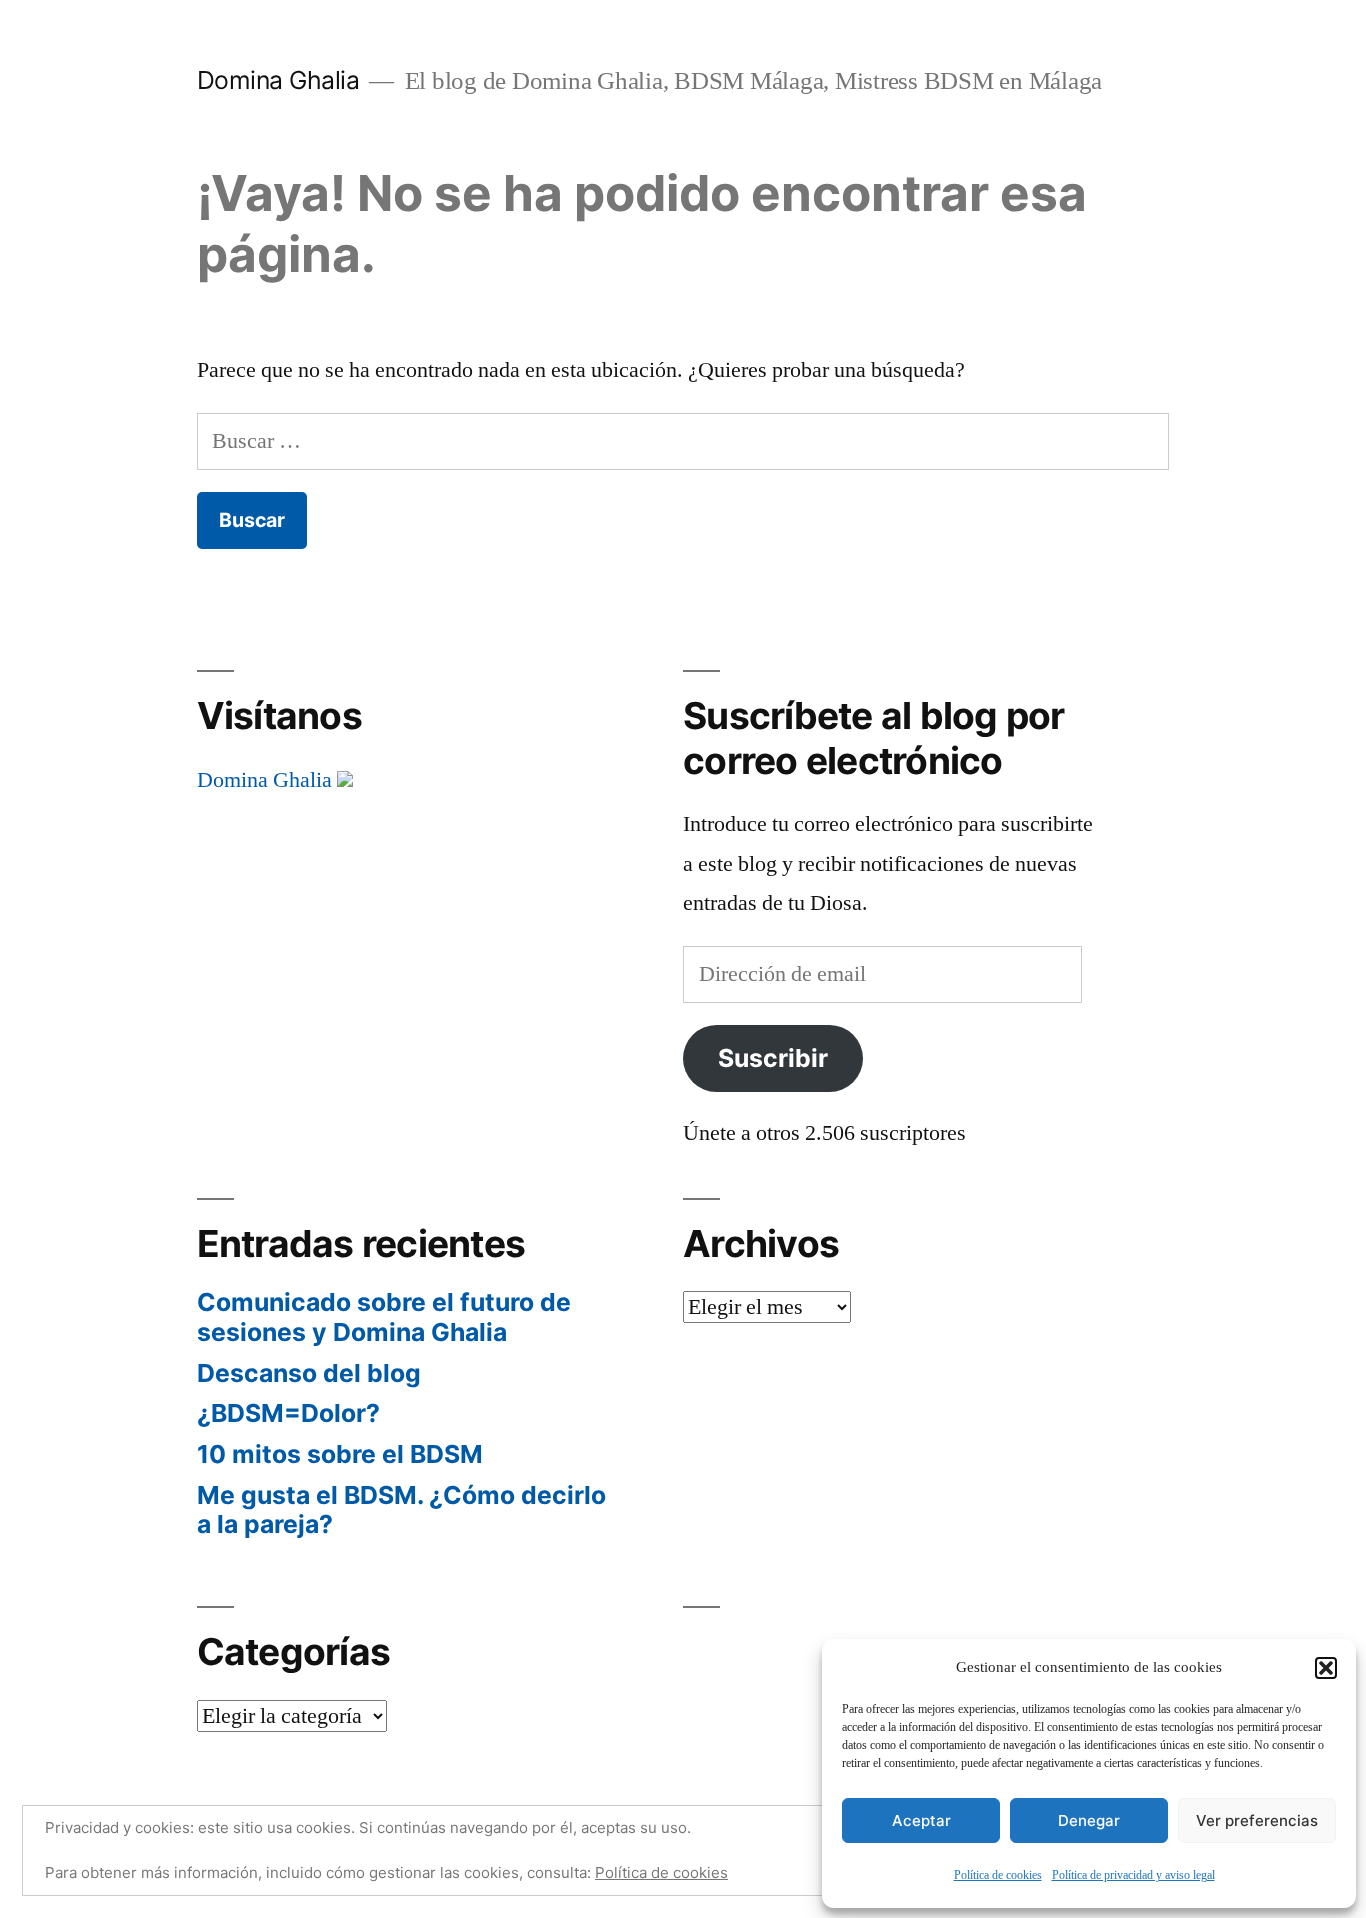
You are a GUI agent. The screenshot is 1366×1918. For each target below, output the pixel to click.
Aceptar (921, 1820)
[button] (1326, 1668)
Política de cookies (998, 1875)
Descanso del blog (309, 1373)
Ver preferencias (1257, 1820)
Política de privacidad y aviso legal (1133, 1875)
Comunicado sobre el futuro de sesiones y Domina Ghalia (384, 1317)
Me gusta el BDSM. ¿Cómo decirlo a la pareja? (401, 1510)
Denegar (1089, 1820)
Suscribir (773, 1058)
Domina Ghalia (278, 80)
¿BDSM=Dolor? (288, 1413)
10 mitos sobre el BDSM (340, 1454)
